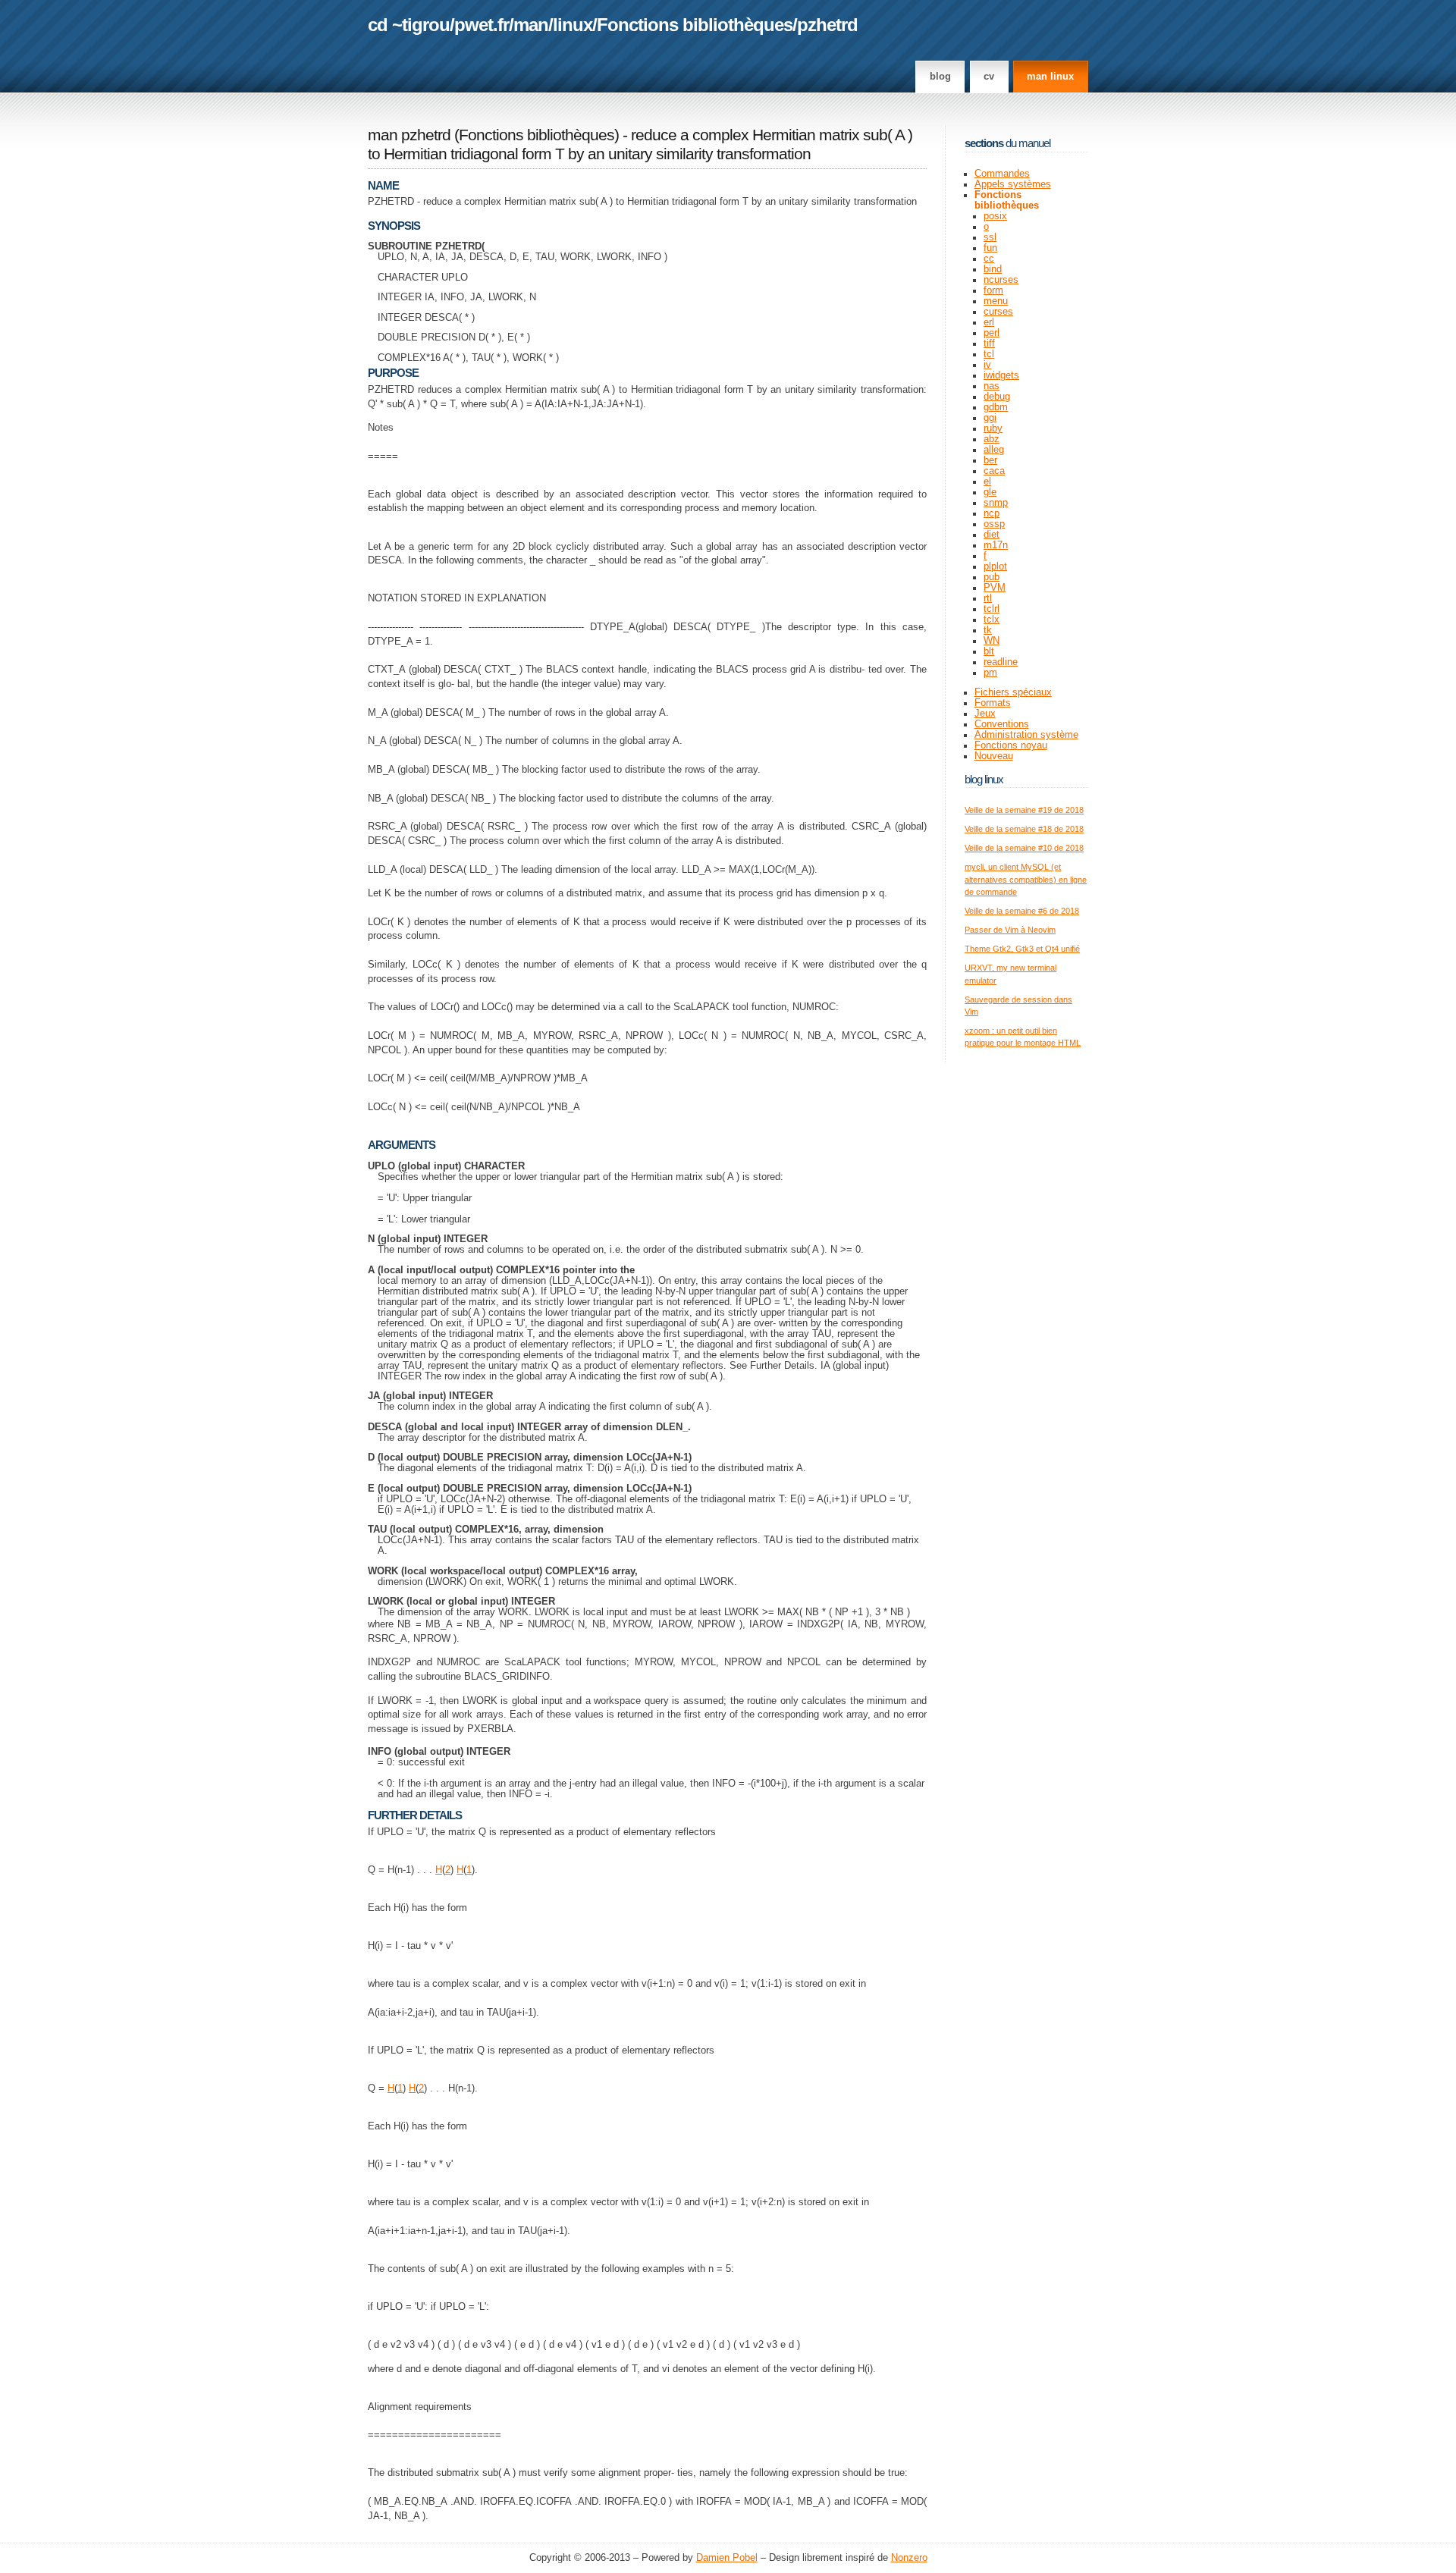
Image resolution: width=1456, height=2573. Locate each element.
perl (992, 333)
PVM (995, 588)
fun (990, 248)
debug (997, 397)
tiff (989, 344)
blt (989, 651)
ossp (994, 524)
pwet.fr (482, 25)
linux (573, 25)
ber (990, 460)
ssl (990, 237)
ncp (992, 513)
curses (998, 312)
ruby (993, 428)
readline (1001, 662)
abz (992, 439)
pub (992, 577)
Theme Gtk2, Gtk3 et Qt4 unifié (1022, 949)
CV (989, 77)
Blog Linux (984, 779)
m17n (996, 545)
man (531, 25)
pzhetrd (827, 25)
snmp (996, 503)
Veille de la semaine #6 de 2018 (1022, 911)
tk (988, 630)
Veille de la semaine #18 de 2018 (1024, 829)
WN (992, 641)
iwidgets (1001, 375)
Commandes (1002, 174)
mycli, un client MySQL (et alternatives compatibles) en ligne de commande (1026, 879)
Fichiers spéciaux (1013, 692)
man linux (1050, 77)
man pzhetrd (409, 135)
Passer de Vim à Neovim (1010, 930)
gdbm (996, 407)
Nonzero (909, 2558)
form (993, 290)
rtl (988, 598)
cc (989, 259)
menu (996, 301)
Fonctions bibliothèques (695, 25)
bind (993, 269)
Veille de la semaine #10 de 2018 (1024, 848)
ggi (990, 418)
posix (995, 216)
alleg (994, 450)
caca (994, 471)
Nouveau (994, 756)
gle (990, 492)
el (987, 482)
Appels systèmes (1013, 184)
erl (989, 322)
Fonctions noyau (1011, 745)
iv (987, 365)
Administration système (1026, 735)
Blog (940, 77)
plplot (995, 566)
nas (992, 386)
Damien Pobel (727, 2558)
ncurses (1001, 280)
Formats (993, 703)
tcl (989, 354)
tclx (992, 620)
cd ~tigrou (409, 25)
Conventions (1002, 724)
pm (990, 673)
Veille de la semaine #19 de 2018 (1024, 810)
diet (992, 535)
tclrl (992, 609)
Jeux (985, 714)
